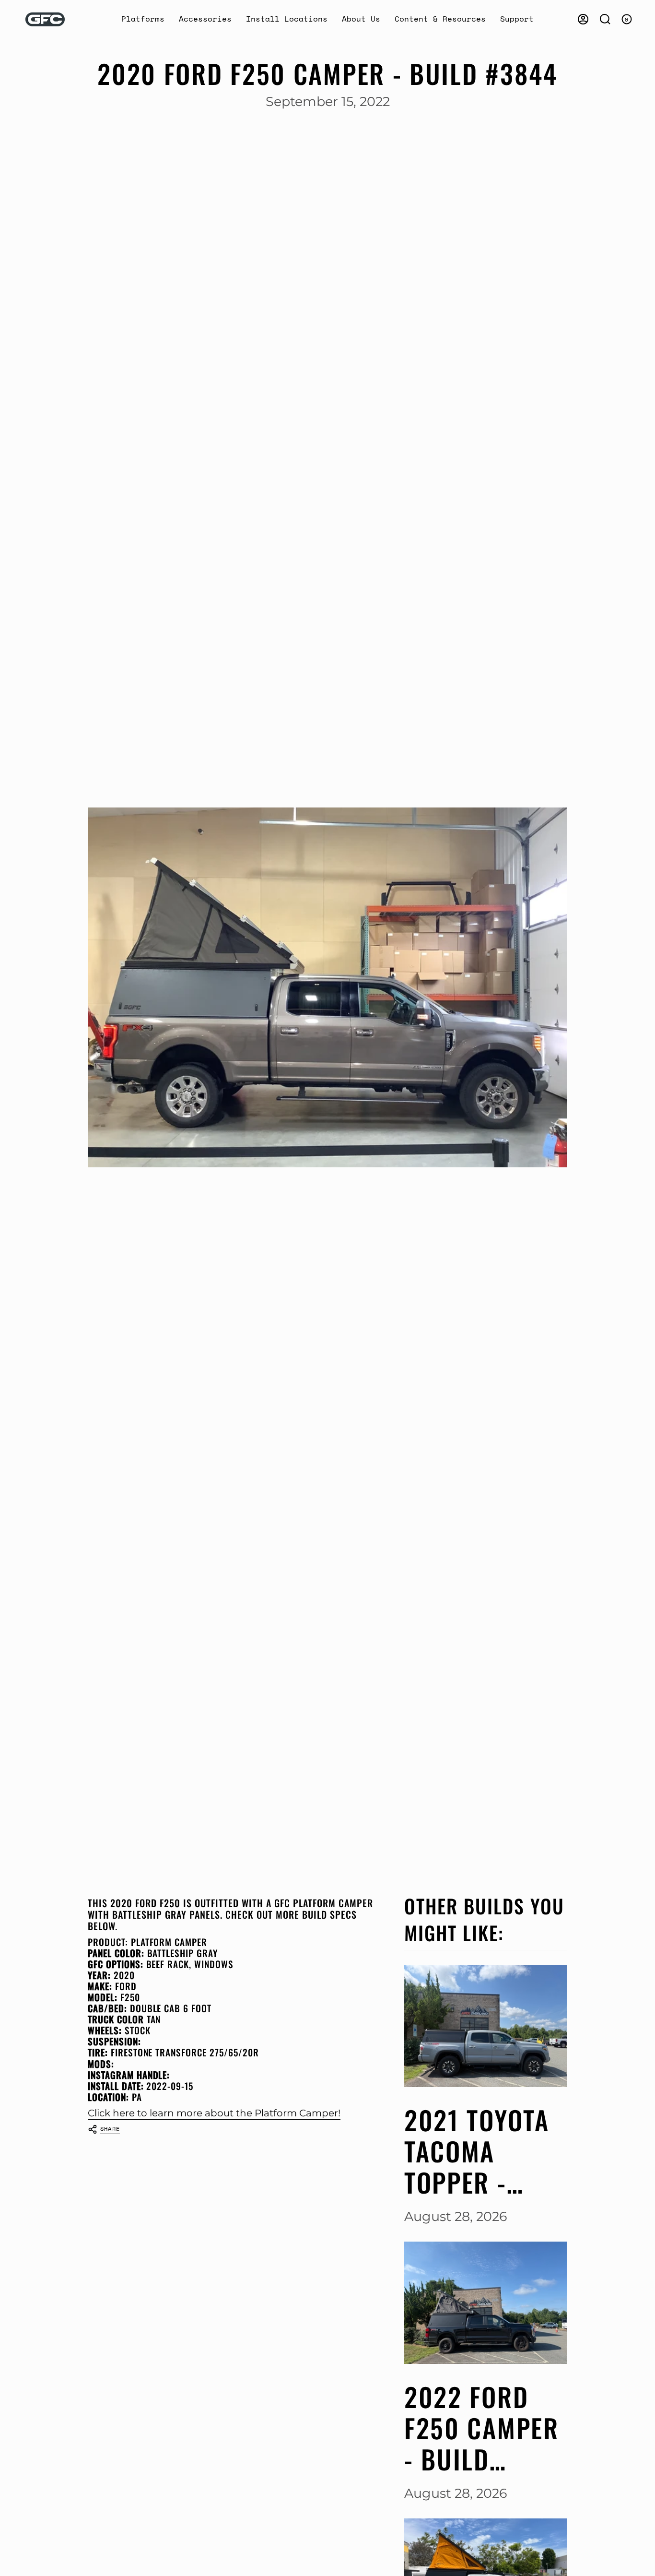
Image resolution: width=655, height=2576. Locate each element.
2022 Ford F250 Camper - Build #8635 (482, 2428)
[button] (143, 19)
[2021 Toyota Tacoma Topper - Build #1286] (486, 2026)
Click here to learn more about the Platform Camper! (214, 2113)
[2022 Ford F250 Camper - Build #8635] (486, 2303)
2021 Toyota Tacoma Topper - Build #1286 (477, 2151)
